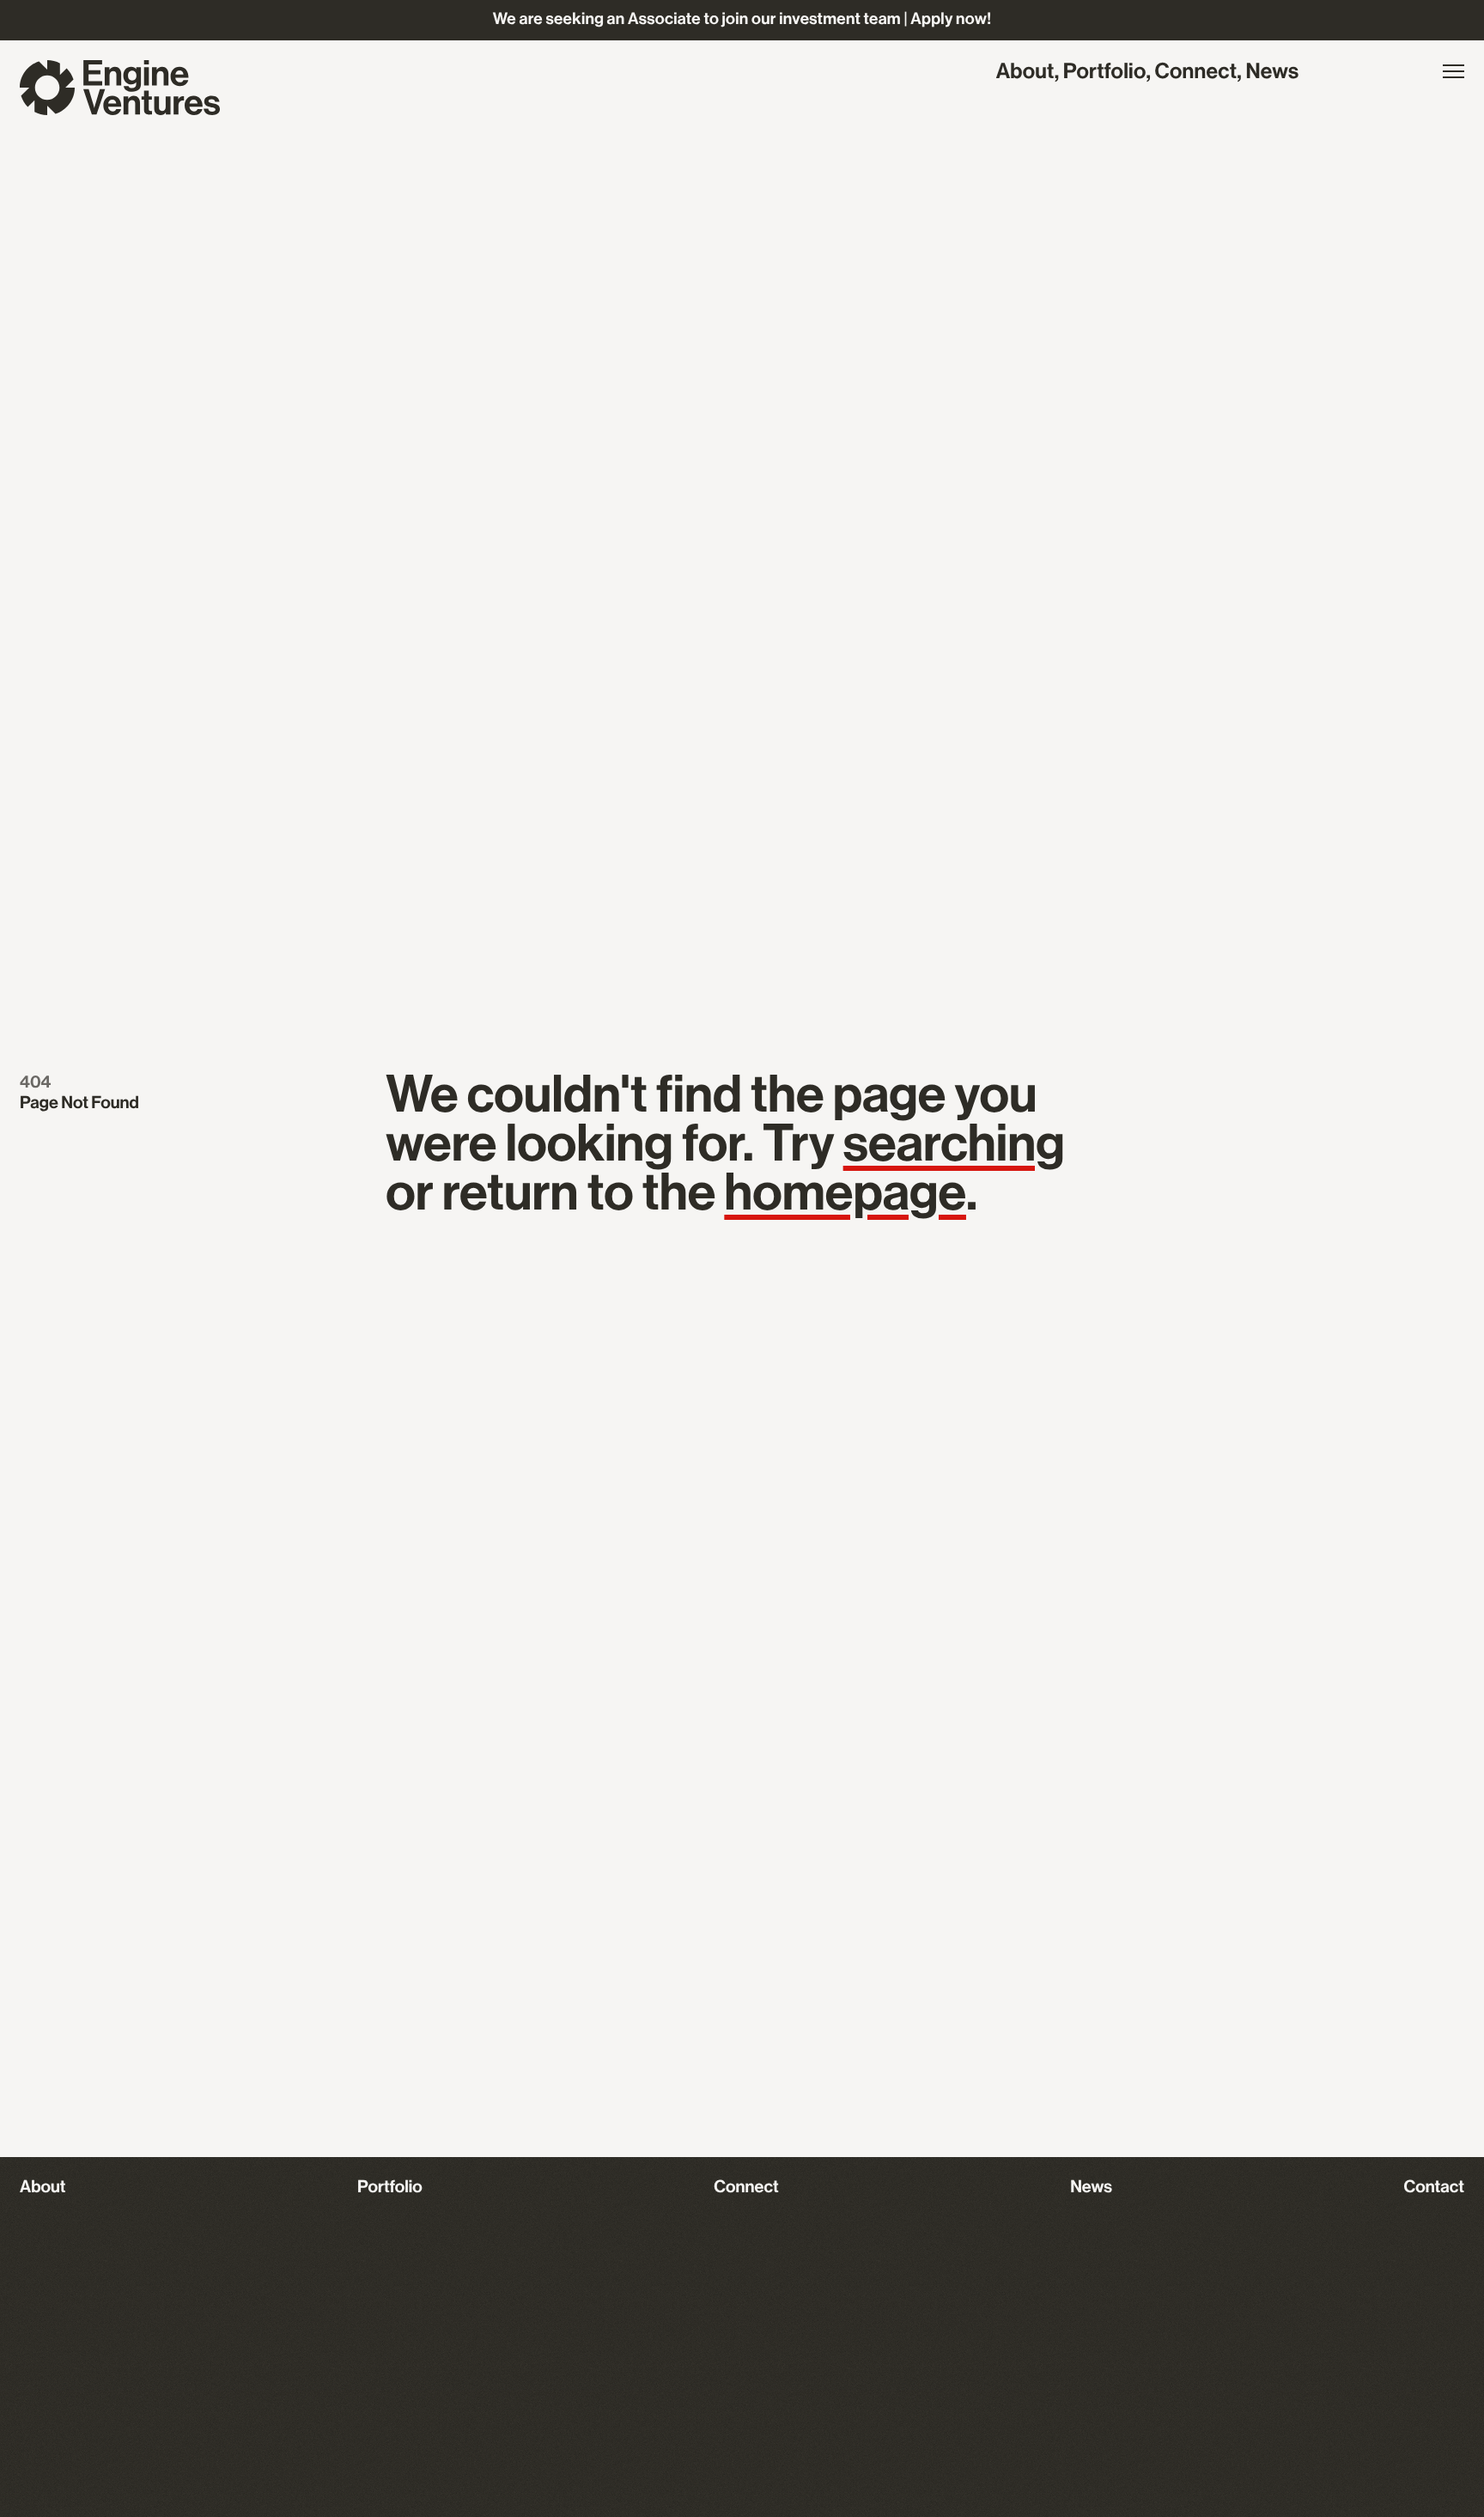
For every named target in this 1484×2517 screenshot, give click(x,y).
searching (954, 1145)
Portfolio (1105, 72)
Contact (1434, 2187)
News (1272, 72)
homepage (845, 1194)
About (1025, 72)
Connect (1196, 72)
